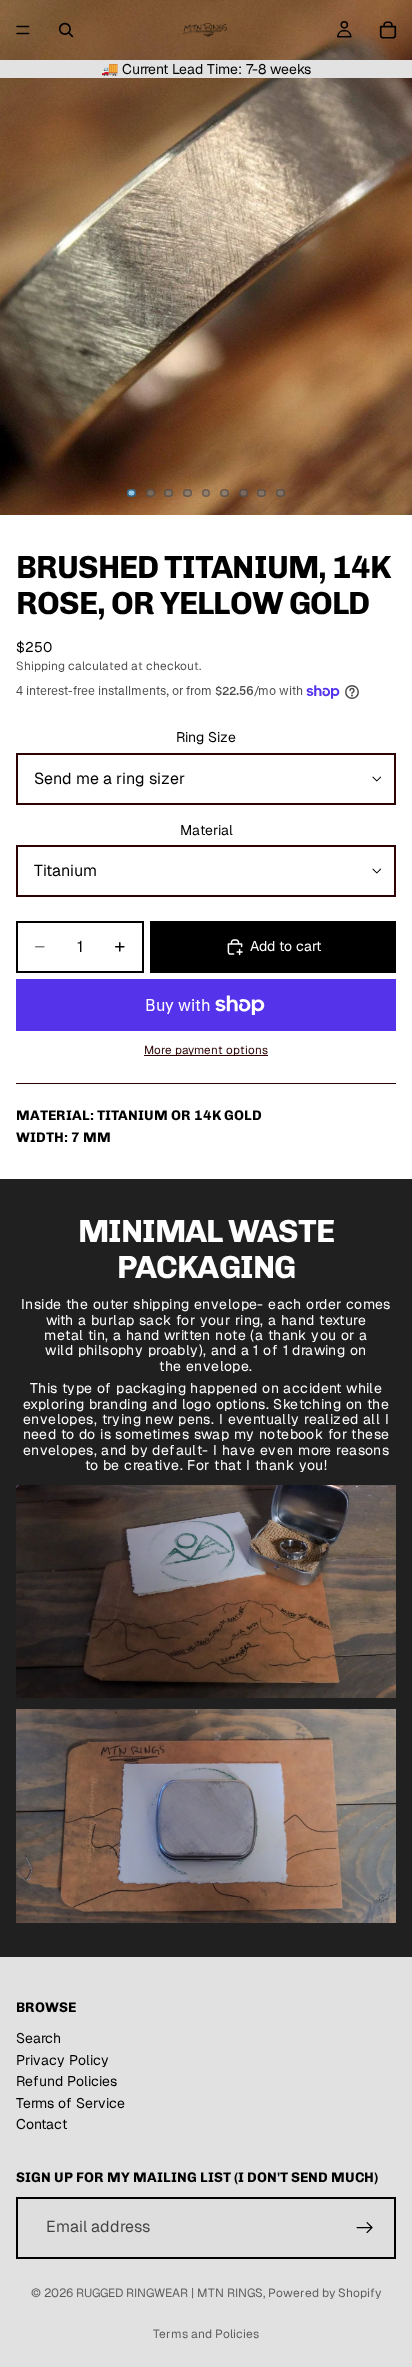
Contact (41, 2124)
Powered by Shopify (324, 2293)
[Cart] (388, 30)
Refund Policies (66, 2081)
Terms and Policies (206, 2334)
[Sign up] (365, 2228)
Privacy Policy (62, 2060)
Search (38, 2038)
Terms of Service (70, 2103)
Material (206, 830)
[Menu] (23, 30)
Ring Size (206, 737)
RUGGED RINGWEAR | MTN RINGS (169, 2293)
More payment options (206, 1049)
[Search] (66, 30)
